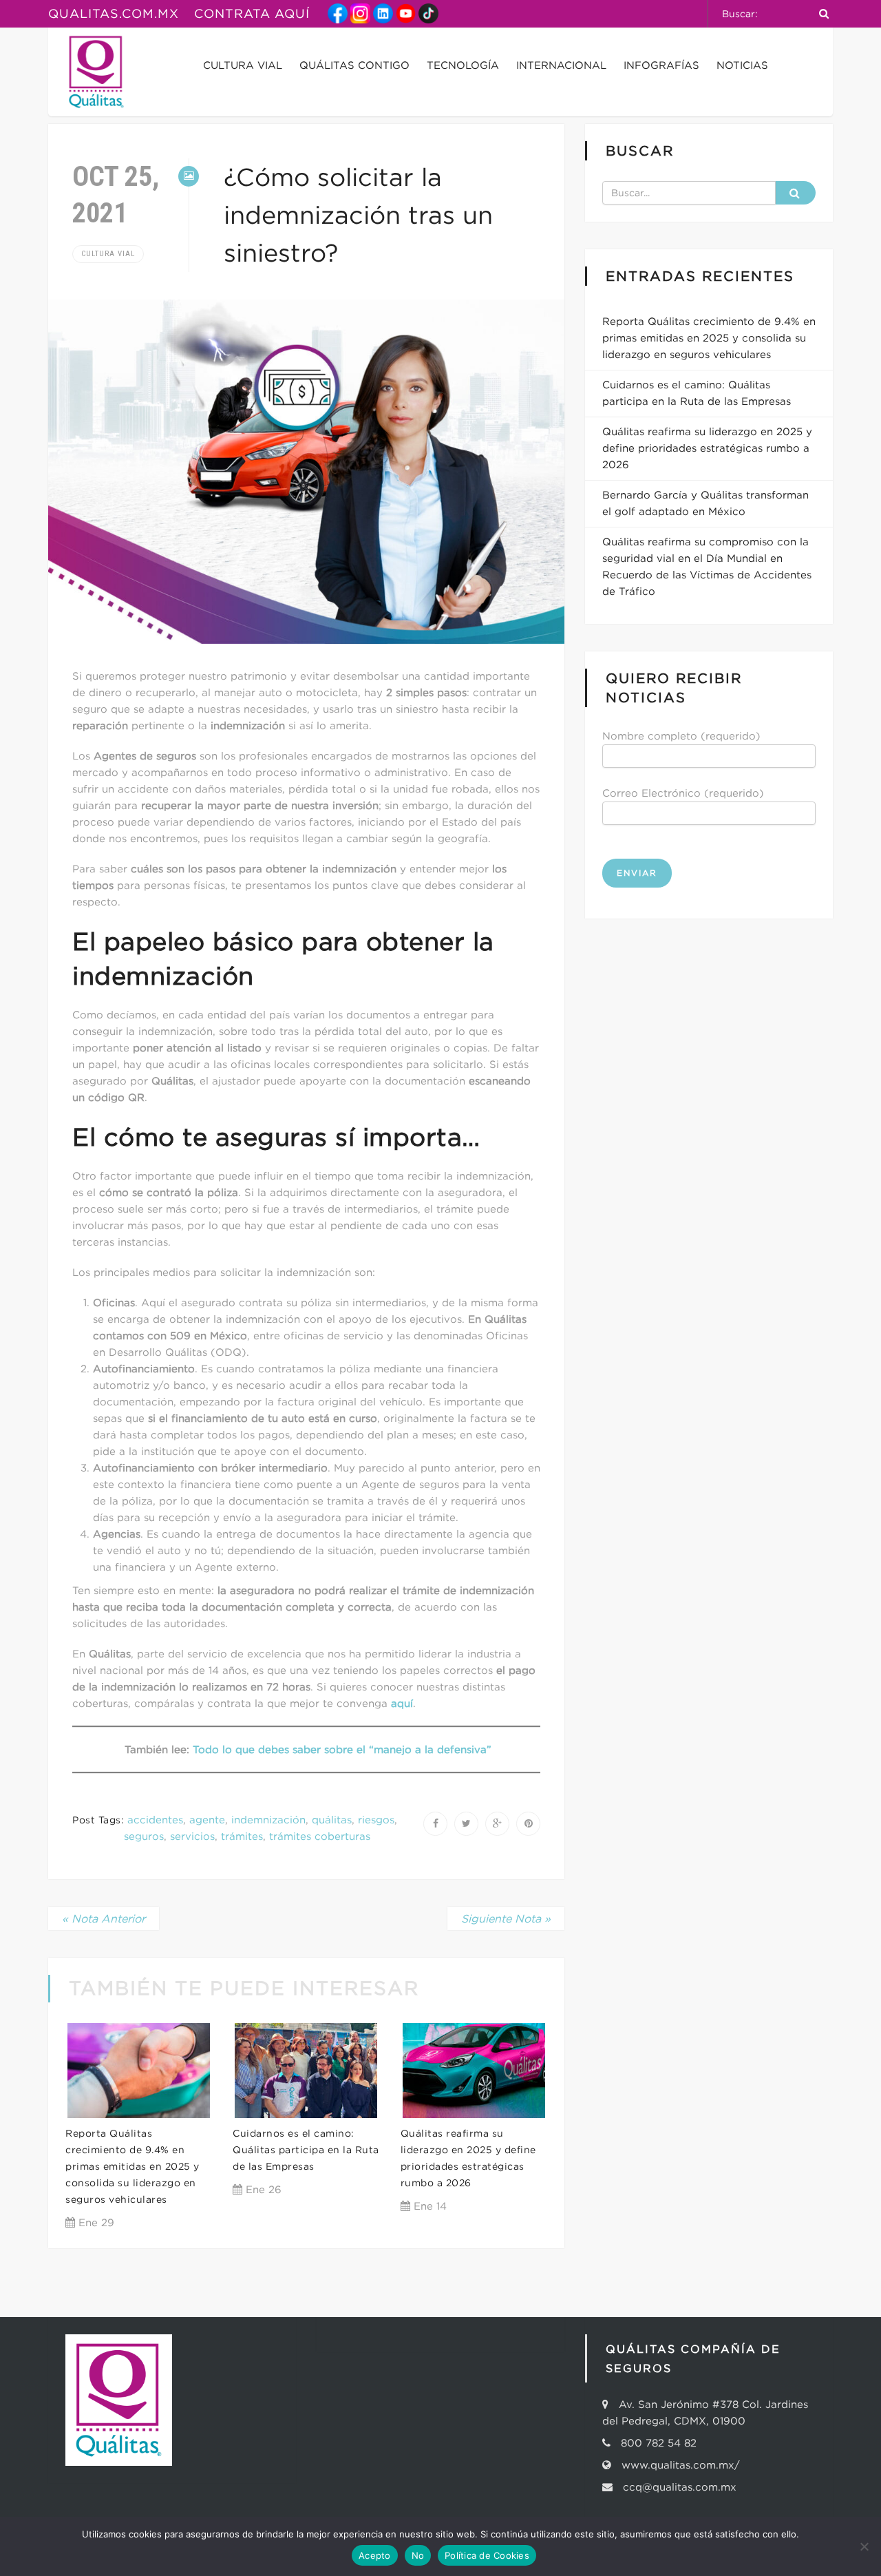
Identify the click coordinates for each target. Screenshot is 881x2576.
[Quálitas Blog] (96, 72)
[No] (864, 2546)
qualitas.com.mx (114, 14)
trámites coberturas (320, 1836)
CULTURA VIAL (243, 65)
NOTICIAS (742, 65)
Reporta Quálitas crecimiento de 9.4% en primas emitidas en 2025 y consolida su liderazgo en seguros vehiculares (132, 2166)
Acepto (375, 2555)
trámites (242, 1836)
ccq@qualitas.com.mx (676, 2487)
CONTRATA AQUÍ (252, 14)
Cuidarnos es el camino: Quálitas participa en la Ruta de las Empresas (306, 2150)
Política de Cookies (487, 2555)
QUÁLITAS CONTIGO (354, 65)
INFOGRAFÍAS (661, 65)
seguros (144, 1836)
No (418, 2555)
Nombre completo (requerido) (681, 736)
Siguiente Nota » (506, 1918)
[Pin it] (528, 1824)
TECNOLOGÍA (463, 65)
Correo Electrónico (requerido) (683, 793)
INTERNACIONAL (561, 65)
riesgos (376, 1820)
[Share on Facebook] (435, 1824)
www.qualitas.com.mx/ (681, 2465)
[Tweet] (466, 1824)
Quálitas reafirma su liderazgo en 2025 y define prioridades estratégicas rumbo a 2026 (707, 448)
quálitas (332, 1820)
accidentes (155, 1820)
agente (207, 1820)
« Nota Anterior (104, 1918)
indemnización (268, 1820)
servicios (192, 1836)
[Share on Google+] (497, 1824)
